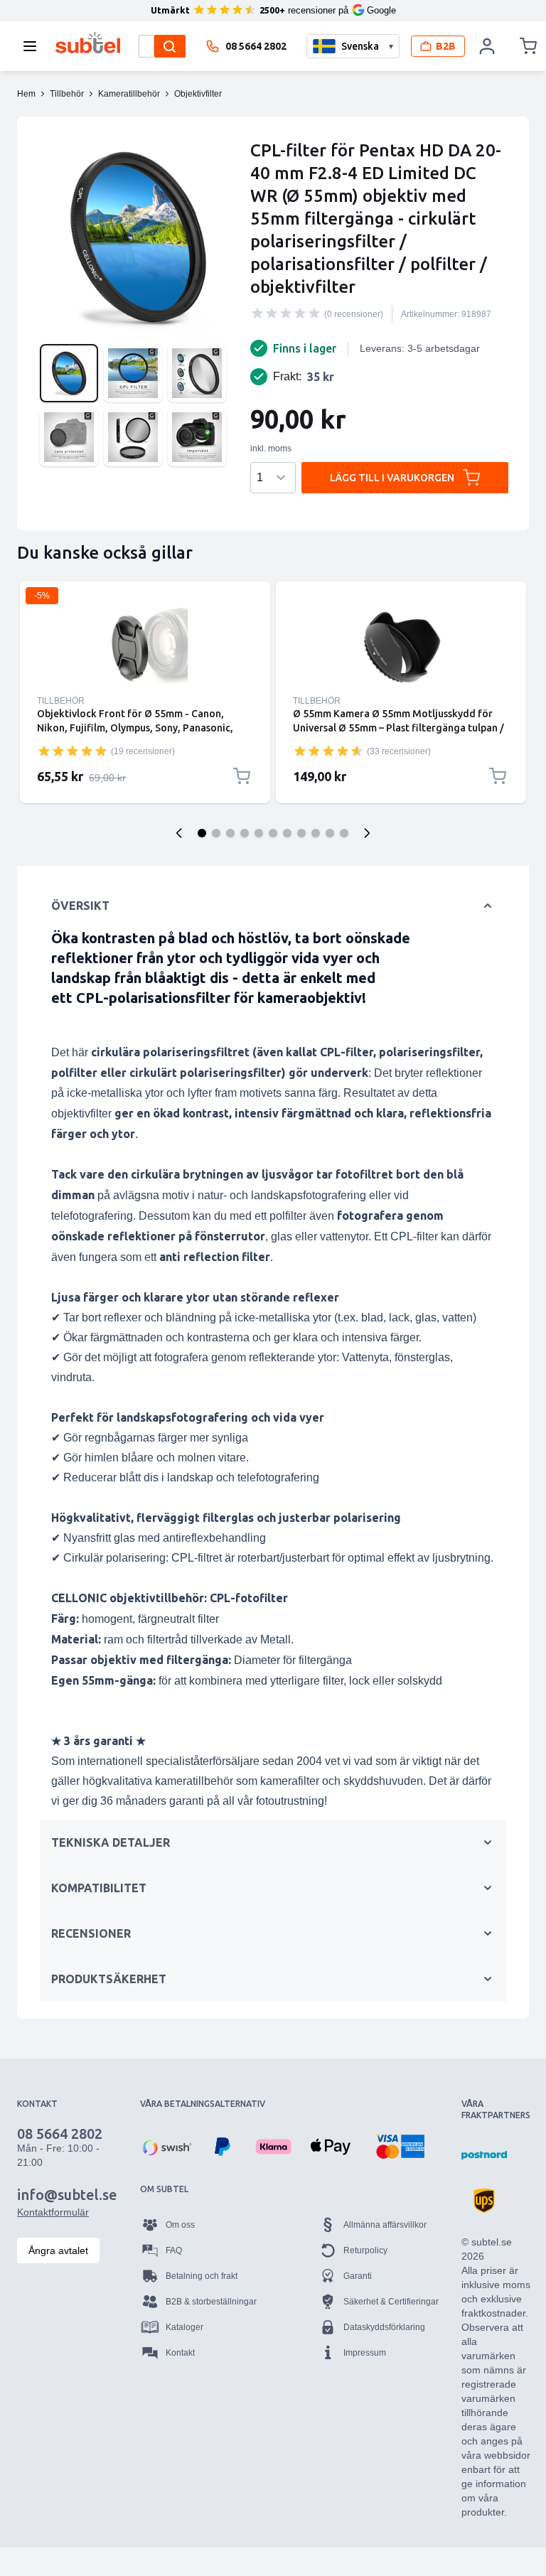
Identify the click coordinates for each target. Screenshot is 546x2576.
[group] (286, 313)
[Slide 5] (259, 833)
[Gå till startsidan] (88, 43)
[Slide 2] (216, 833)
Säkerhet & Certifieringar (391, 2302)
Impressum (365, 2353)
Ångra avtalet (58, 2250)
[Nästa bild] (367, 833)
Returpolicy (365, 2250)
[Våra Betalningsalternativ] (166, 2147)
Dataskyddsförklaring (384, 2327)
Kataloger (184, 2327)
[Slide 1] (202, 833)
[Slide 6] (273, 833)
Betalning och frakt (202, 2276)
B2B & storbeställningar (211, 2302)
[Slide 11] (344, 833)
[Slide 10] (330, 833)
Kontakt (180, 2353)
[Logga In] (488, 46)
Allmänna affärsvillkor (385, 2225)
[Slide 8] (301, 833)
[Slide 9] (316, 833)
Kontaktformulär (53, 2212)
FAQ (174, 2250)
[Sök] (170, 46)
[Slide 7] (287, 833)
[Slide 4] (245, 833)
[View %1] (69, 373)
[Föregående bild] (179, 833)
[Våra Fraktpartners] (484, 2155)
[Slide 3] (230, 833)
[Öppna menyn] (34, 46)
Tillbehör (61, 701)
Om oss (180, 2225)
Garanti (358, 2276)
